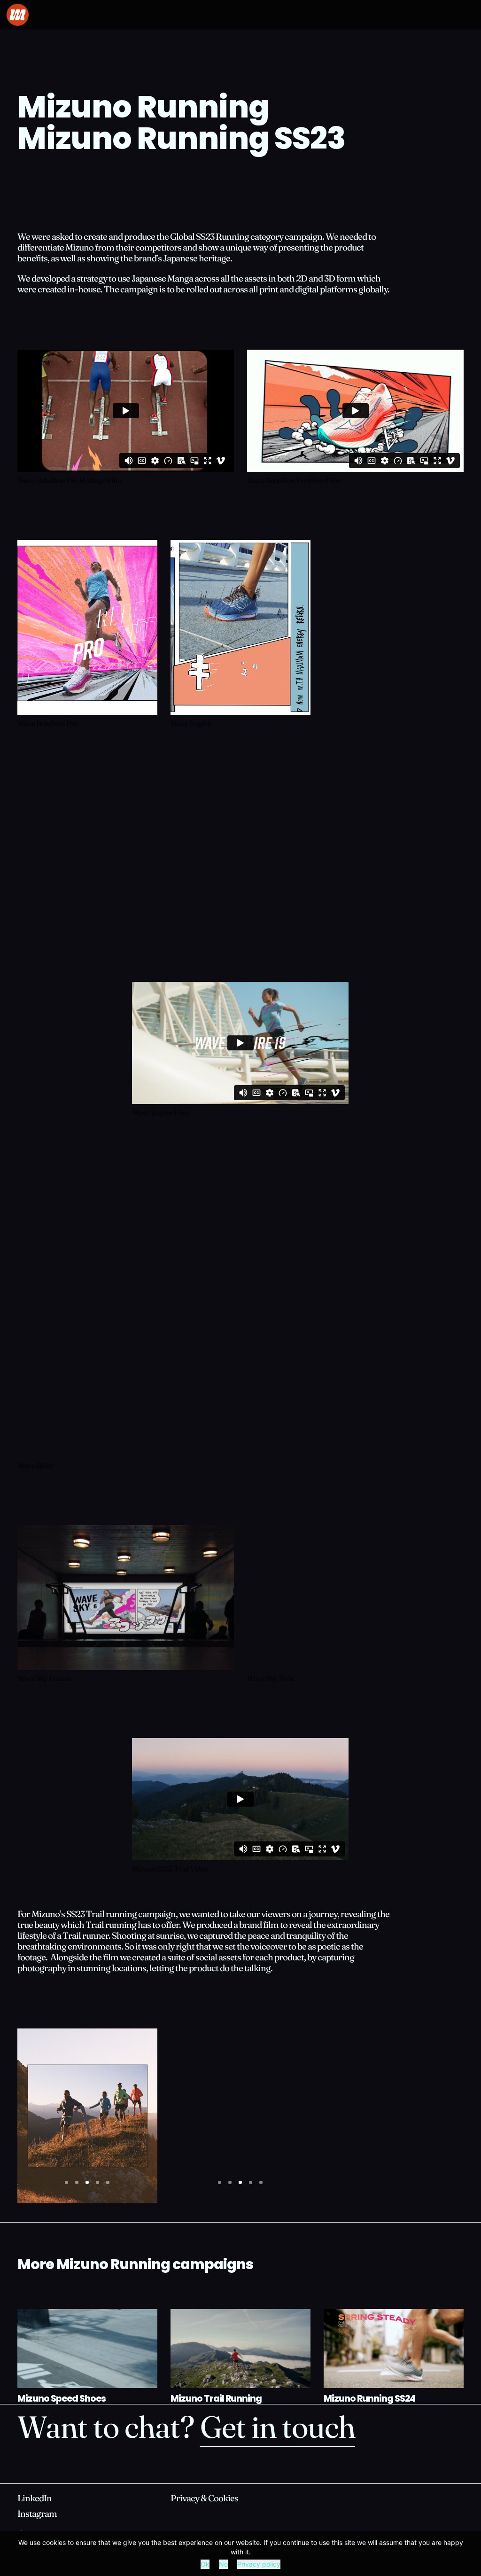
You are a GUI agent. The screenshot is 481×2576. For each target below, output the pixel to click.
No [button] (223, 2564)
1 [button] (66, 2182)
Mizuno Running (143, 110)
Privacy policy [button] (259, 2564)
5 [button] (108, 2182)
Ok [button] (205, 2564)
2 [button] (77, 2182)
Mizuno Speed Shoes (62, 2400)
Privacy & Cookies (204, 2499)
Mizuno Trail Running (216, 2400)
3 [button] (87, 2182)
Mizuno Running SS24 (369, 2400)
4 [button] (97, 2182)
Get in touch (278, 2430)
